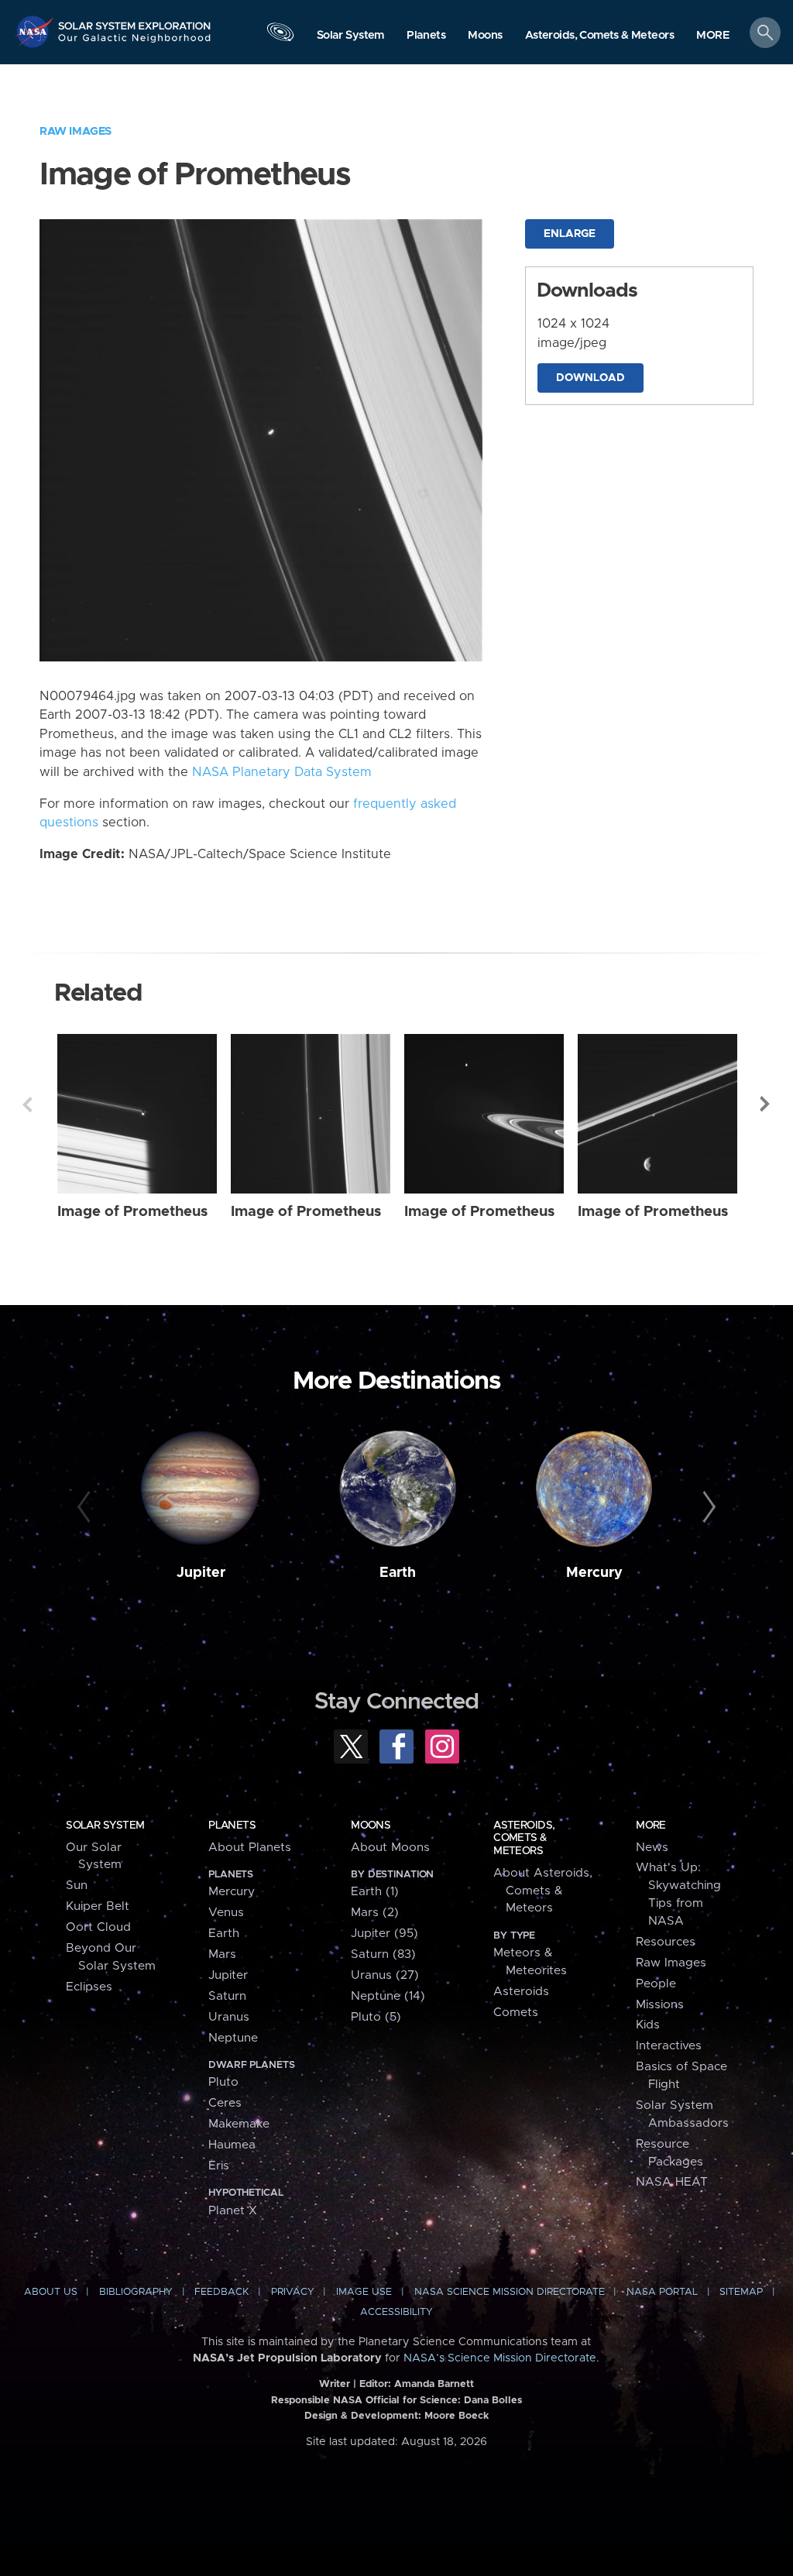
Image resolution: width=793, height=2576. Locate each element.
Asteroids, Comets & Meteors (524, 1838)
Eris (219, 2166)
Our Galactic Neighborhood (135, 43)
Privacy (293, 2292)
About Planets (250, 1848)
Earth (398, 1573)
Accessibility (396, 2312)
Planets (232, 1826)
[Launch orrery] (280, 36)
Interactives (669, 2046)
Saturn (227, 1996)
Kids (648, 2025)
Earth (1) (375, 1892)
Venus (226, 1913)
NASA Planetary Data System (282, 772)
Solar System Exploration (135, 21)
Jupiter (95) (384, 1934)
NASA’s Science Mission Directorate (500, 2358)
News (652, 1848)
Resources (666, 1942)
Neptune (233, 2038)
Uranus (229, 2017)
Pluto (223, 2082)
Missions (660, 2005)
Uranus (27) (385, 1975)
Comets (516, 2013)
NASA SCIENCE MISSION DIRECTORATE (510, 2292)
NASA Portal (662, 2292)
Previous (27, 1104)
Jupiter (201, 1573)
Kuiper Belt (98, 1906)
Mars (222, 1954)
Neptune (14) (388, 1996)
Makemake (239, 2124)
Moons (371, 1826)
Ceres (225, 2103)
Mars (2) (375, 1913)
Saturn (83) (383, 1954)
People (656, 1984)
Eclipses (89, 1987)
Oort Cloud (98, 1927)
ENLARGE (570, 234)
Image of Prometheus (132, 1212)
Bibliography (136, 2292)
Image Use (364, 2292)
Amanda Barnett (434, 2384)
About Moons (390, 1848)
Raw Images (76, 131)
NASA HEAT (672, 2182)
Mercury (594, 1573)
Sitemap (741, 2292)
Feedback (221, 2292)
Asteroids (521, 1992)
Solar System (105, 1826)
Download (590, 378)
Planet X (233, 2211)
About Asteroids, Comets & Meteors (543, 1891)
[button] (713, 36)
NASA (36, 31)
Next (766, 1104)
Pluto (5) (376, 2017)
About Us (51, 2292)
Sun (77, 1886)
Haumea (232, 2145)
